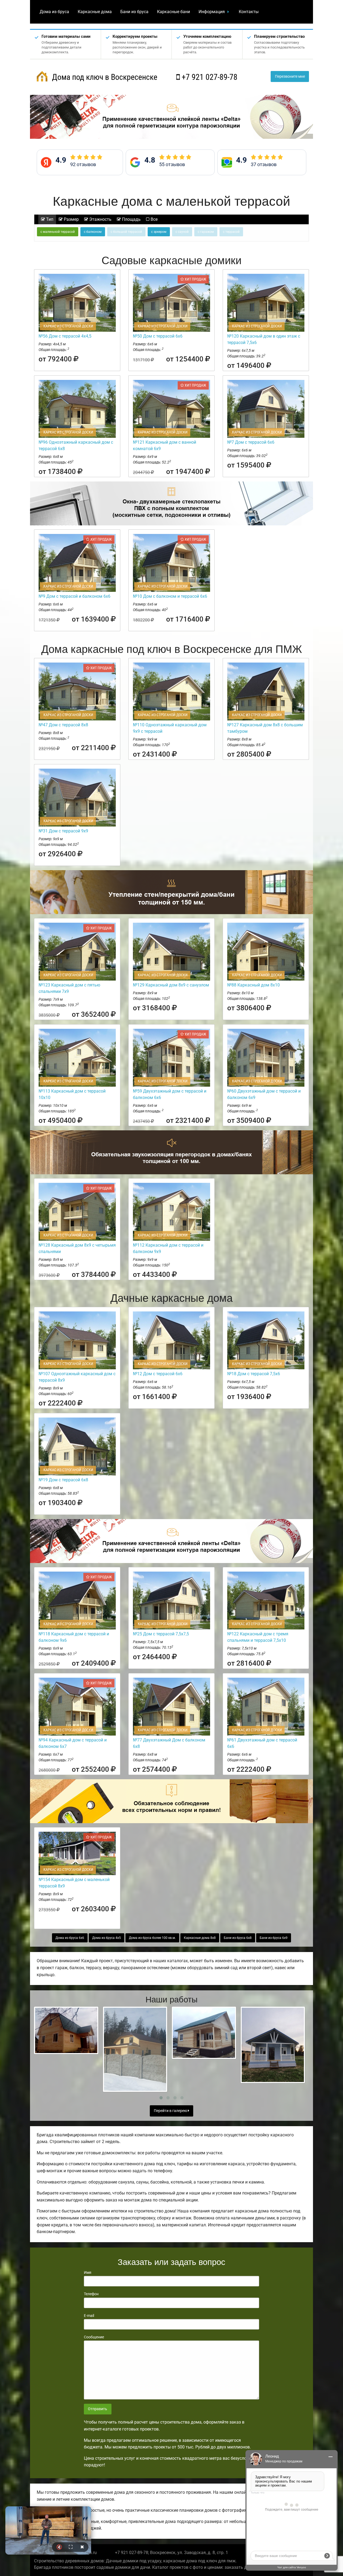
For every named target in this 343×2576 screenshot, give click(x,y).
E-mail (89, 2316)
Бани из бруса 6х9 (274, 1938)
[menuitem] (54, 12)
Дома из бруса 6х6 (70, 1938)
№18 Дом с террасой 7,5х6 (254, 1374)
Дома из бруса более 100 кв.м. (152, 1938)
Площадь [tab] (131, 219)
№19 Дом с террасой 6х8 (63, 1480)
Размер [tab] (71, 219)
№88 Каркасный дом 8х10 (253, 985)
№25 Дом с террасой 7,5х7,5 (161, 1634)
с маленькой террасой (58, 232)
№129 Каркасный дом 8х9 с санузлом (171, 985)
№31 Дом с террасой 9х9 (63, 831)
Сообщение (94, 2337)
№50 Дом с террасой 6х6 (158, 336)
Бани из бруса (134, 12)
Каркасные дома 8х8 (200, 1938)
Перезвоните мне (290, 76)
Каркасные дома (95, 12)
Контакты (249, 12)
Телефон (91, 2294)
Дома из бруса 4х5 (107, 1938)
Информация (212, 12)
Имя (88, 2272)
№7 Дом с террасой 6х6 (251, 442)
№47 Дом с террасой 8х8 (63, 725)
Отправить (98, 2409)
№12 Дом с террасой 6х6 (158, 1374)
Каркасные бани (174, 12)
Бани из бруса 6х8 (238, 1938)
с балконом (93, 232)
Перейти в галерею (171, 2111)
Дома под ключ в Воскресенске (104, 77)
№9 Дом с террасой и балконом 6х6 (74, 596)
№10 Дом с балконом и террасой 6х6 (170, 596)
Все (154, 219)
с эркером (159, 232)
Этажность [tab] (100, 219)
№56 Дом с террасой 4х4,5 (65, 336)
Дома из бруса (54, 12)
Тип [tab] (49, 219)
